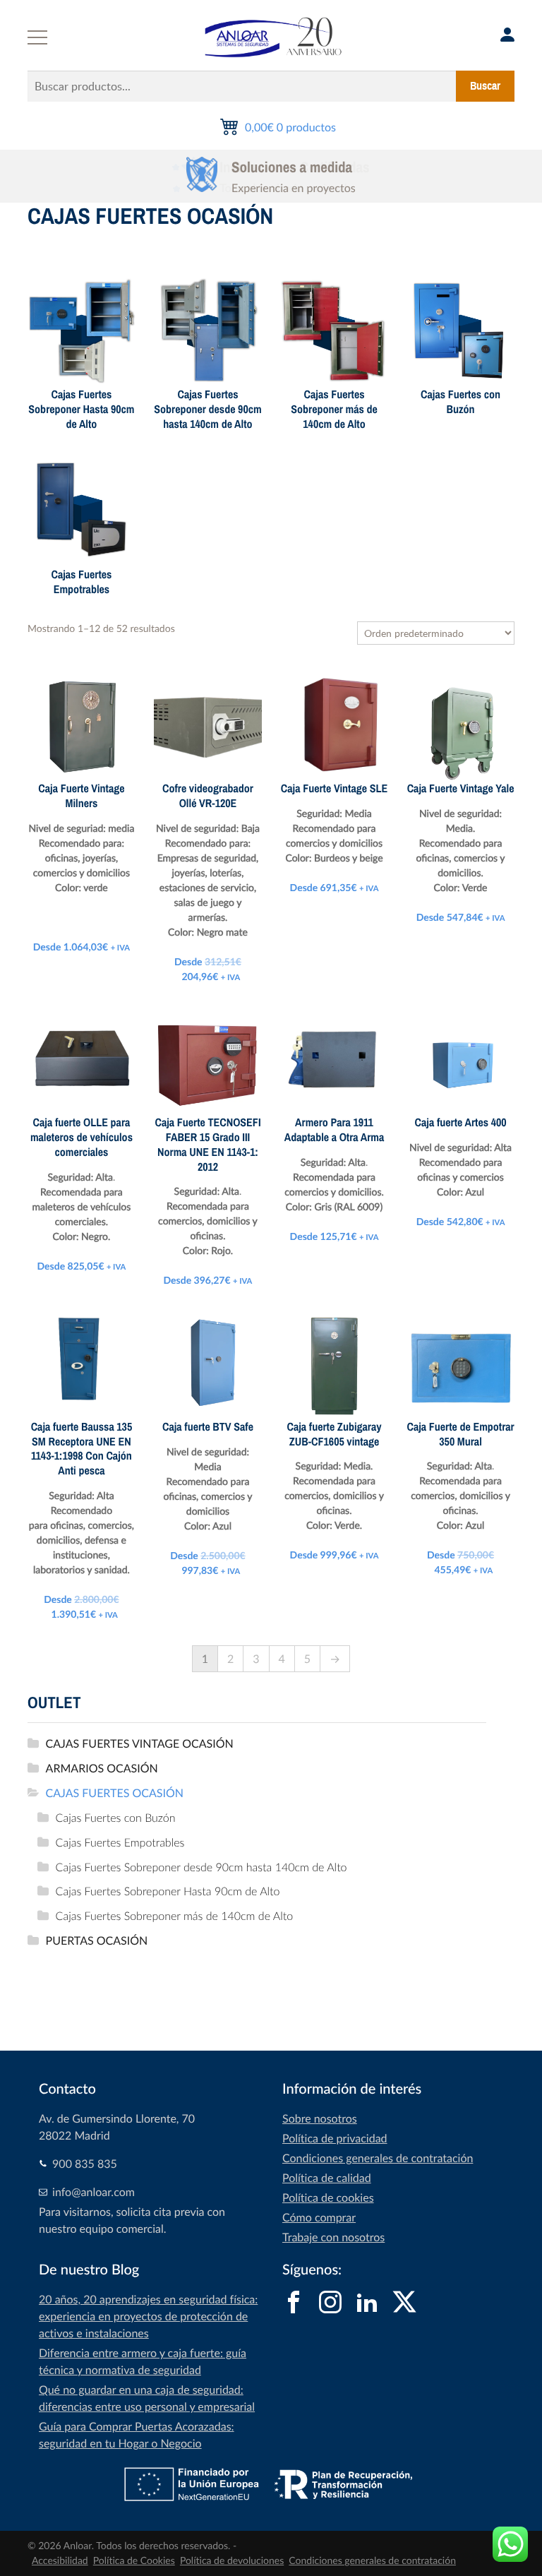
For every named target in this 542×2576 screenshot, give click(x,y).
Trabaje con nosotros (333, 2237)
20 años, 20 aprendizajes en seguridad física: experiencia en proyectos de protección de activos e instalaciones (148, 2316)
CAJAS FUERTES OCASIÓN (115, 1793)
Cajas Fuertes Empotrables (120, 1842)
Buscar (485, 86)
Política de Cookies (134, 2561)
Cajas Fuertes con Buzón (116, 1818)
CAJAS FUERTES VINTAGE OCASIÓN (140, 1743)
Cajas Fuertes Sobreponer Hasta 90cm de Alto (168, 1891)
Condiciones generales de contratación (378, 2158)
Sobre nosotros (320, 2118)
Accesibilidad (60, 2561)
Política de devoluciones (232, 2561)
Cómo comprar (319, 2217)
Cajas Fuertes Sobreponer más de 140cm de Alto (175, 1916)
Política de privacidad (335, 2138)
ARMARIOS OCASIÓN (102, 1768)
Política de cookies (328, 2198)
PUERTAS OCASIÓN (97, 1940)
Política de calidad (327, 2178)
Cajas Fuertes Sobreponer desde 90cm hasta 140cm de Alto (201, 1867)
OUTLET (54, 1703)
